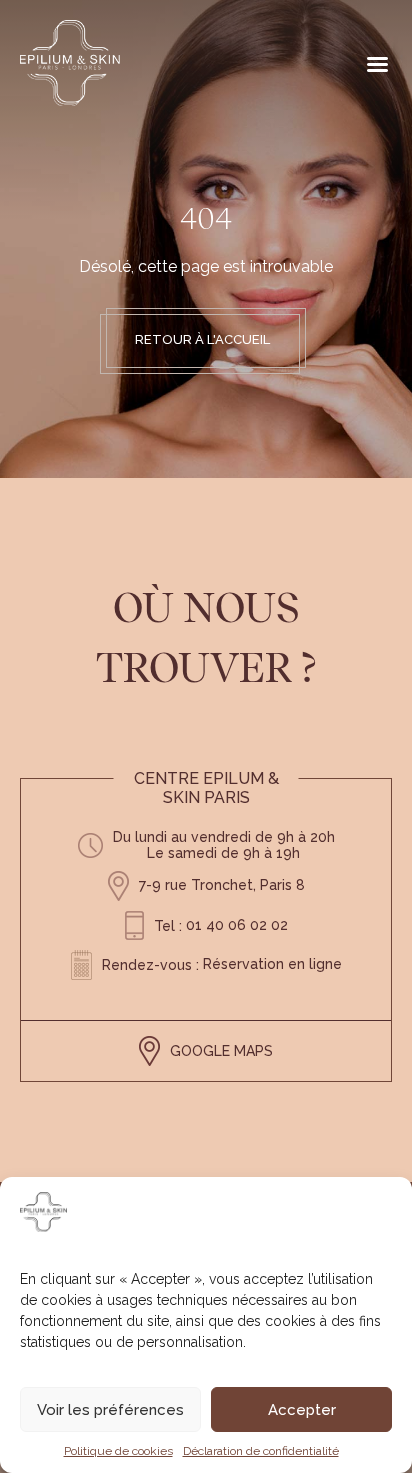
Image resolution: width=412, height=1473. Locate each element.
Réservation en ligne (272, 964)
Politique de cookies (118, 1451)
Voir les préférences (110, 1410)
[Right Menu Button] (377, 65)
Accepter (302, 1410)
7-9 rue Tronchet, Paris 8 (222, 885)
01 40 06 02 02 (237, 925)
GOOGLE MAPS (221, 1051)
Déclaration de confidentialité (261, 1451)
